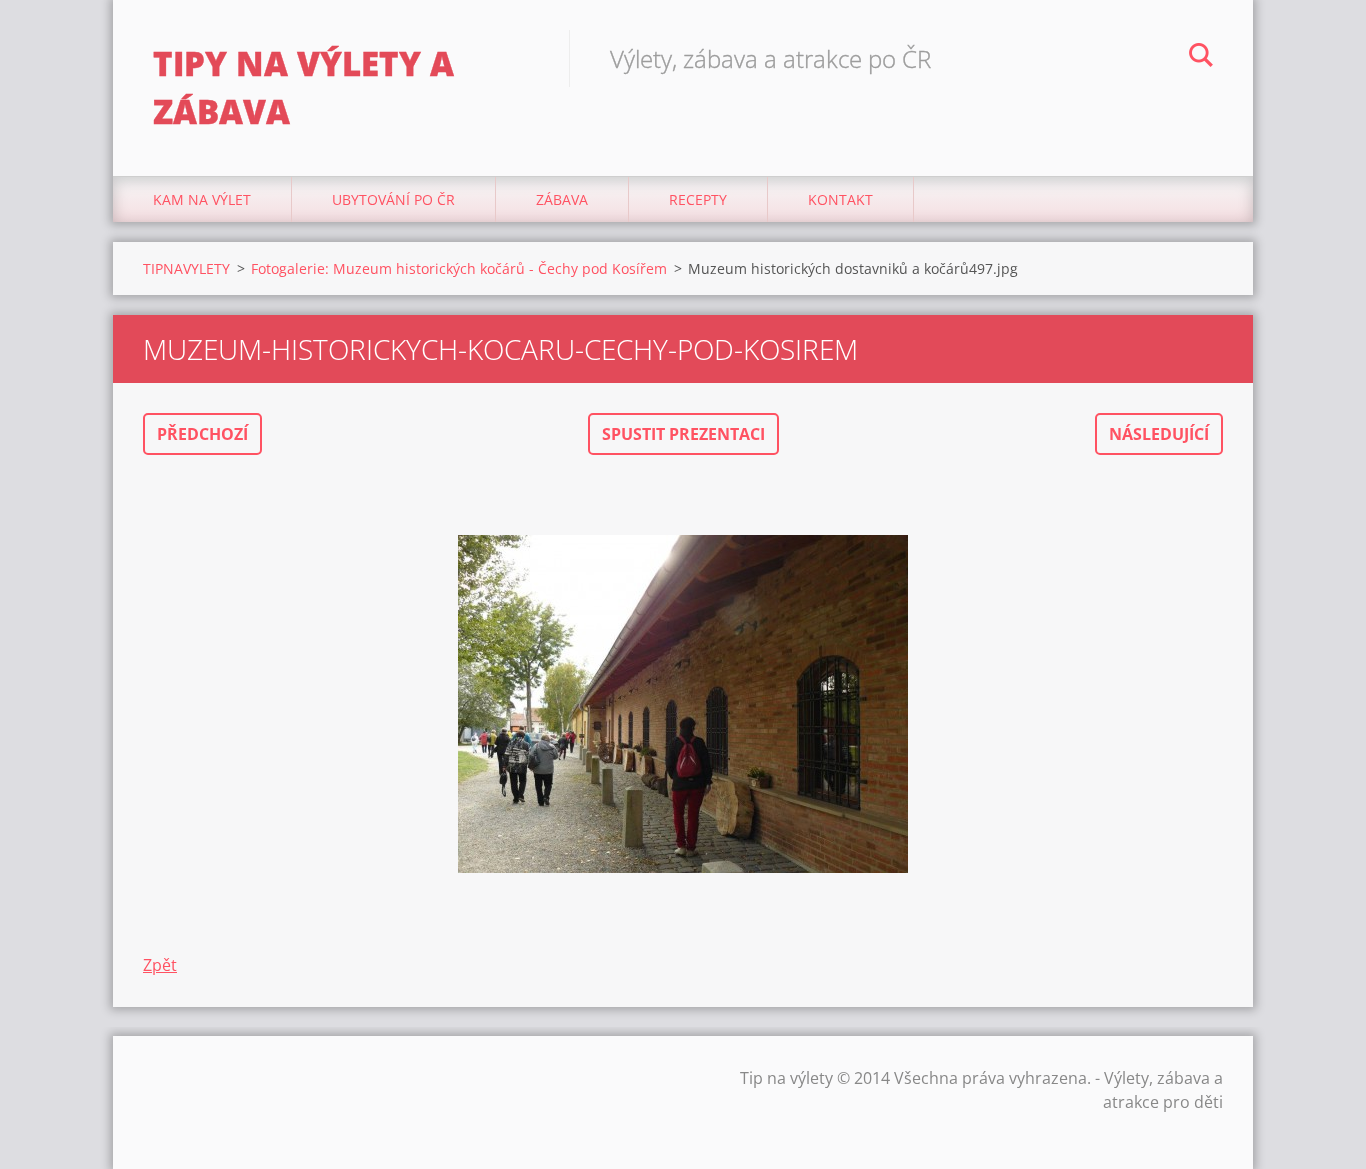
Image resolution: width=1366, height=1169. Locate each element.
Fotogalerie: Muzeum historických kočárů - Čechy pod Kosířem (459, 268)
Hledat (1201, 58)
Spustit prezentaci (683, 434)
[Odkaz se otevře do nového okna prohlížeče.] (683, 704)
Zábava (562, 199)
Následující (1159, 434)
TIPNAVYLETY (186, 268)
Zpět (160, 965)
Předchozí (202, 434)
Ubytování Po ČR (393, 199)
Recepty (698, 199)
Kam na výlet (202, 199)
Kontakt (840, 199)
